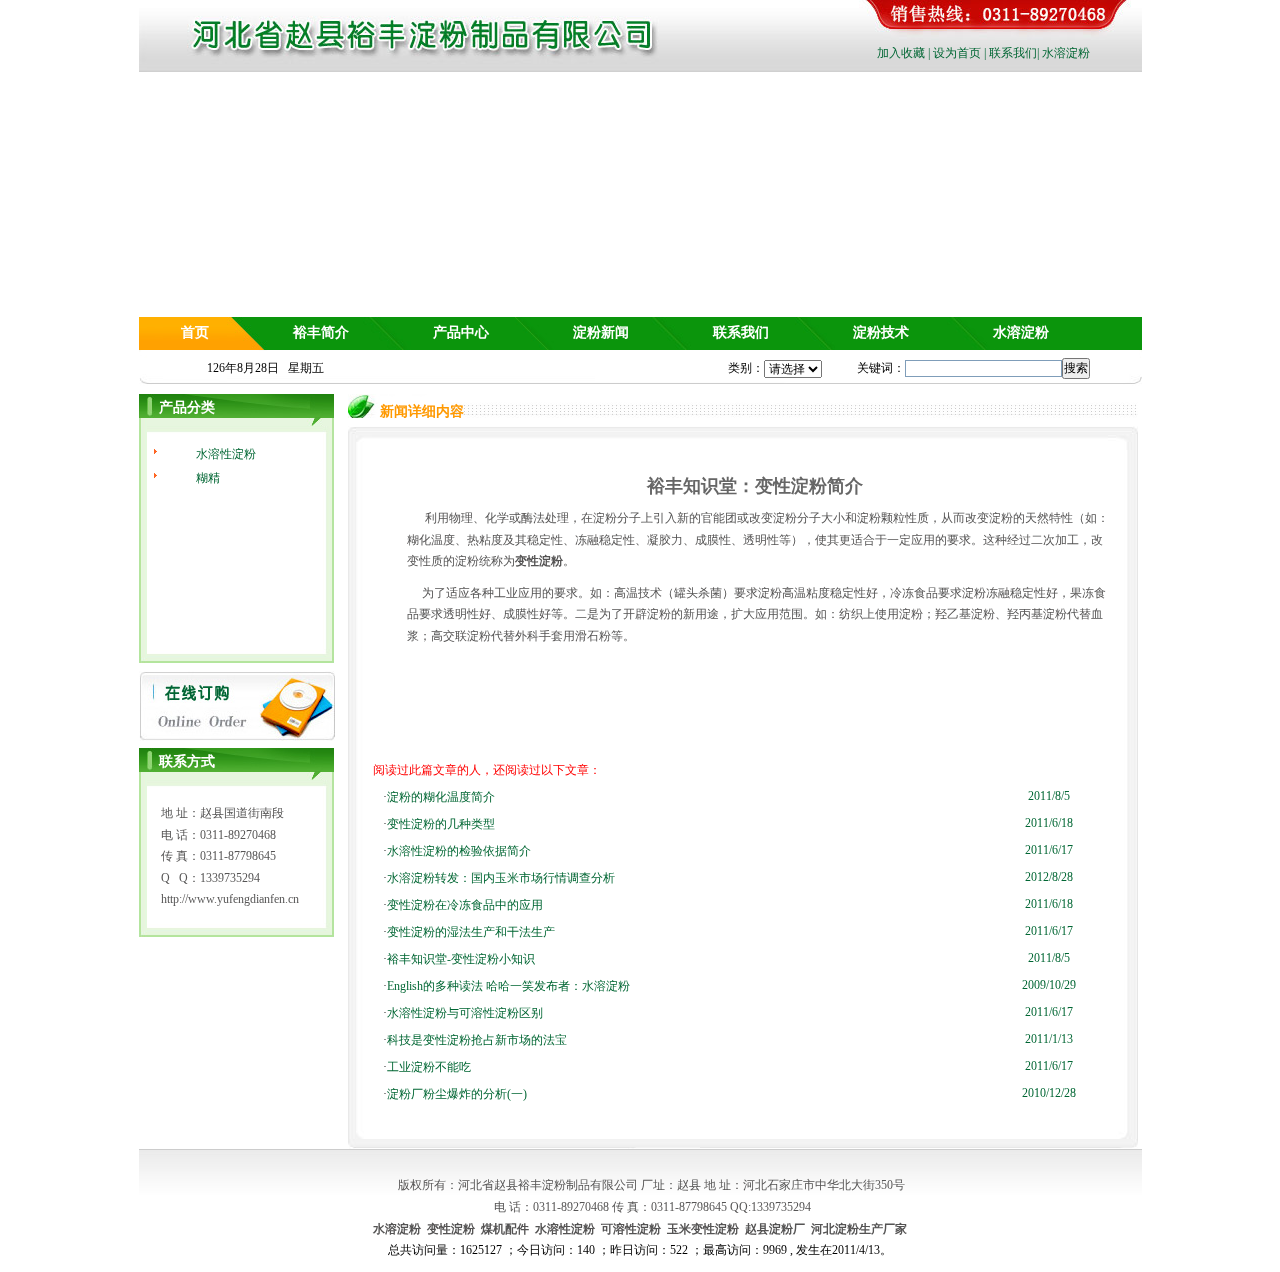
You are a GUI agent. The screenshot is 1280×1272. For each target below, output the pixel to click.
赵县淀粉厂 (775, 1229)
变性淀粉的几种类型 (441, 824)
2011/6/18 (1049, 823)
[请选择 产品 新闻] (793, 369)
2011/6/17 (1049, 850)
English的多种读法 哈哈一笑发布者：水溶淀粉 (508, 986)
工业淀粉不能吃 (429, 1067)
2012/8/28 (1049, 877)
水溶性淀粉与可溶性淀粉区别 (465, 1013)
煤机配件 (505, 1229)
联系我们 (1013, 53)
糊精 (208, 478)
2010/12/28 (1049, 1093)
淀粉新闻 (601, 332)
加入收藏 (901, 53)
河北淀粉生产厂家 (859, 1229)
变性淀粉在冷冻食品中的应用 (465, 905)
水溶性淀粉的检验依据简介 (459, 851)
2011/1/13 (1049, 1039)
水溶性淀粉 (226, 454)
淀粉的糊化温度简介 (441, 797)
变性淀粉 (539, 561)
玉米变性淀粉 (703, 1229)
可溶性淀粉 (631, 1229)
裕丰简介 (321, 332)
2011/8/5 (1049, 796)
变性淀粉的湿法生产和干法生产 (471, 932)
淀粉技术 (881, 332)
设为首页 (957, 53)
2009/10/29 (1049, 985)
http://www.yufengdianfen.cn (230, 899)
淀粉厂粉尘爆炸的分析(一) (457, 1094)
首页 (195, 332)
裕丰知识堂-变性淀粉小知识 (461, 959)
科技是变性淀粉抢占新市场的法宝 (477, 1040)
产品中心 (461, 332)
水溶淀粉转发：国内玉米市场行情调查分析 (501, 878)
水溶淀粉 (1066, 53)
